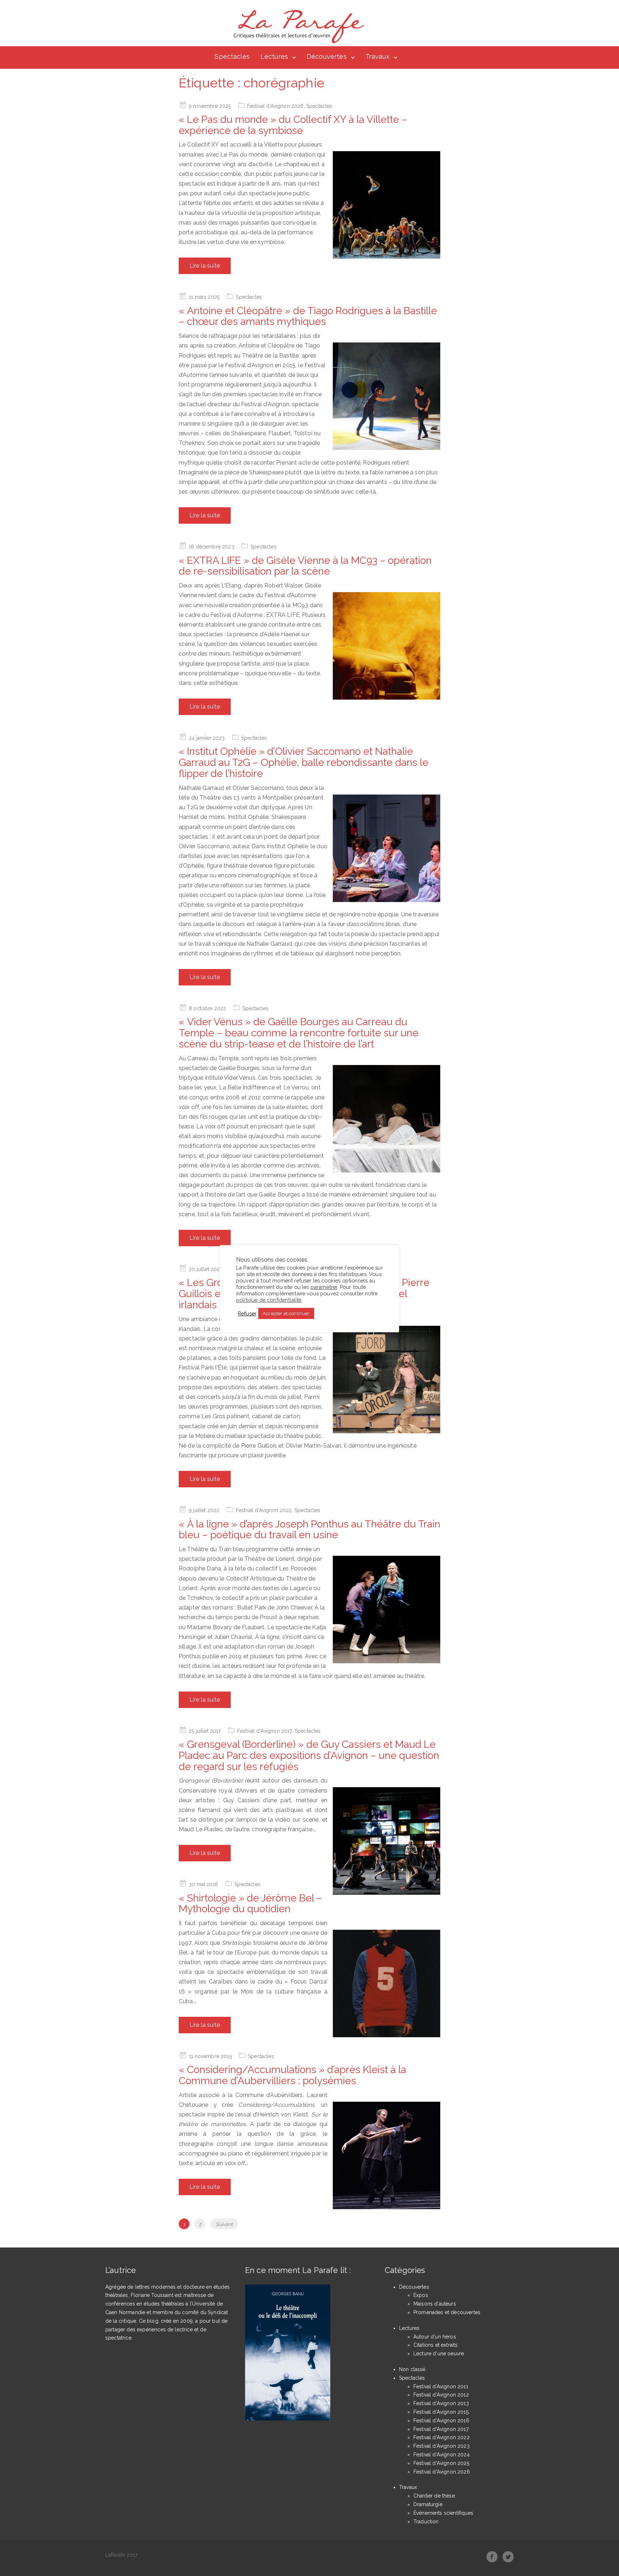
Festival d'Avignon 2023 (442, 2446)
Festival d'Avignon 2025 (441, 2463)
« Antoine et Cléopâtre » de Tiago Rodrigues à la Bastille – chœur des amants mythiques (308, 316)
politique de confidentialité (269, 1300)
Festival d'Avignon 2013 (441, 2403)
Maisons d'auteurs (435, 2304)
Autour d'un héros (435, 2337)
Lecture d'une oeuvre (439, 2354)
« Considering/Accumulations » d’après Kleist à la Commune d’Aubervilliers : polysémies (292, 2075)
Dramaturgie (428, 2504)
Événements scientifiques (443, 2513)
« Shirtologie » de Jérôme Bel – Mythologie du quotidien (250, 1904)
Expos (421, 2295)
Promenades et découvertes (447, 2312)
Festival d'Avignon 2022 (264, 1510)
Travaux (377, 56)
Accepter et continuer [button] (286, 1313)
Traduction (426, 2522)
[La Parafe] (297, 27)
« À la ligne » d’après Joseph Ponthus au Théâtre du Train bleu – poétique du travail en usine (309, 1530)
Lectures (274, 56)
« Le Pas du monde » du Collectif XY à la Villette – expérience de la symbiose (293, 125)
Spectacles (232, 56)
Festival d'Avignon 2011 (441, 2386)
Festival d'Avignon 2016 (441, 2421)
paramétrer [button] (324, 1287)
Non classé (412, 2369)
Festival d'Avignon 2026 (275, 106)
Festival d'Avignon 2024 (442, 2455)
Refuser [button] (247, 1313)
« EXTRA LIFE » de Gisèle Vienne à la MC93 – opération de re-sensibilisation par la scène (305, 566)
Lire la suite (205, 266)
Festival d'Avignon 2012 (441, 2395)
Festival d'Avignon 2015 (441, 2412)
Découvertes (327, 56)
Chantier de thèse (434, 2496)
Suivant (224, 2224)
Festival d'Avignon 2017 (265, 1731)
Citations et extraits (435, 2345)
